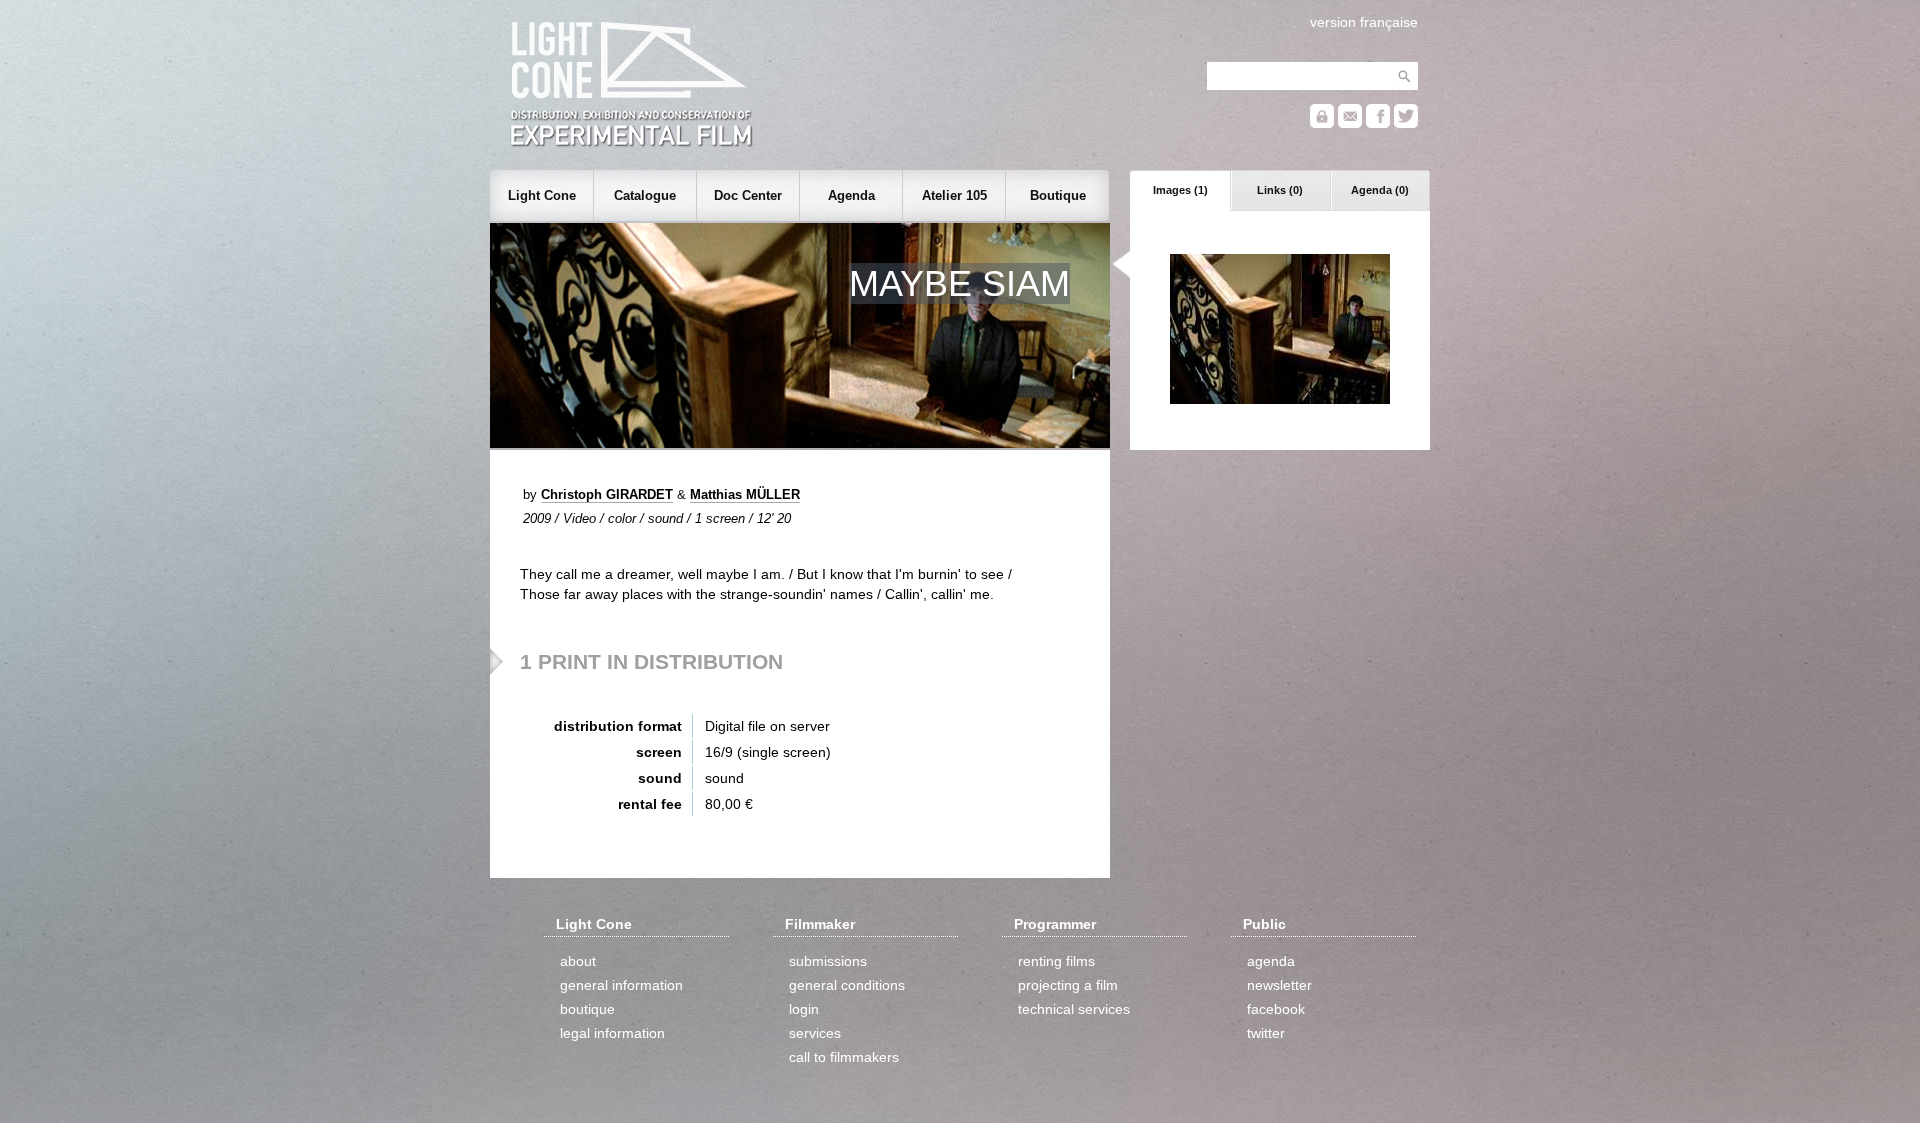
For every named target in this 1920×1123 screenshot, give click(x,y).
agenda (1271, 961)
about (578, 961)
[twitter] (1406, 123)
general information (621, 985)
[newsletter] (1350, 123)
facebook (1276, 1009)
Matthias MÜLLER (745, 494)
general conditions (847, 985)
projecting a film (1068, 985)
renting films (1056, 961)
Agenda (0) (1380, 190)
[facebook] (1378, 123)
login (804, 1009)
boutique (587, 1009)
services (815, 1033)
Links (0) (1280, 190)
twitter (1266, 1033)
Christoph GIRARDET (607, 494)
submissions (828, 961)
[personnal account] (1322, 123)
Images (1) (1180, 190)
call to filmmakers (844, 1057)
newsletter (1279, 985)
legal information (612, 1033)
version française (1364, 22)
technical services (1074, 1009)
